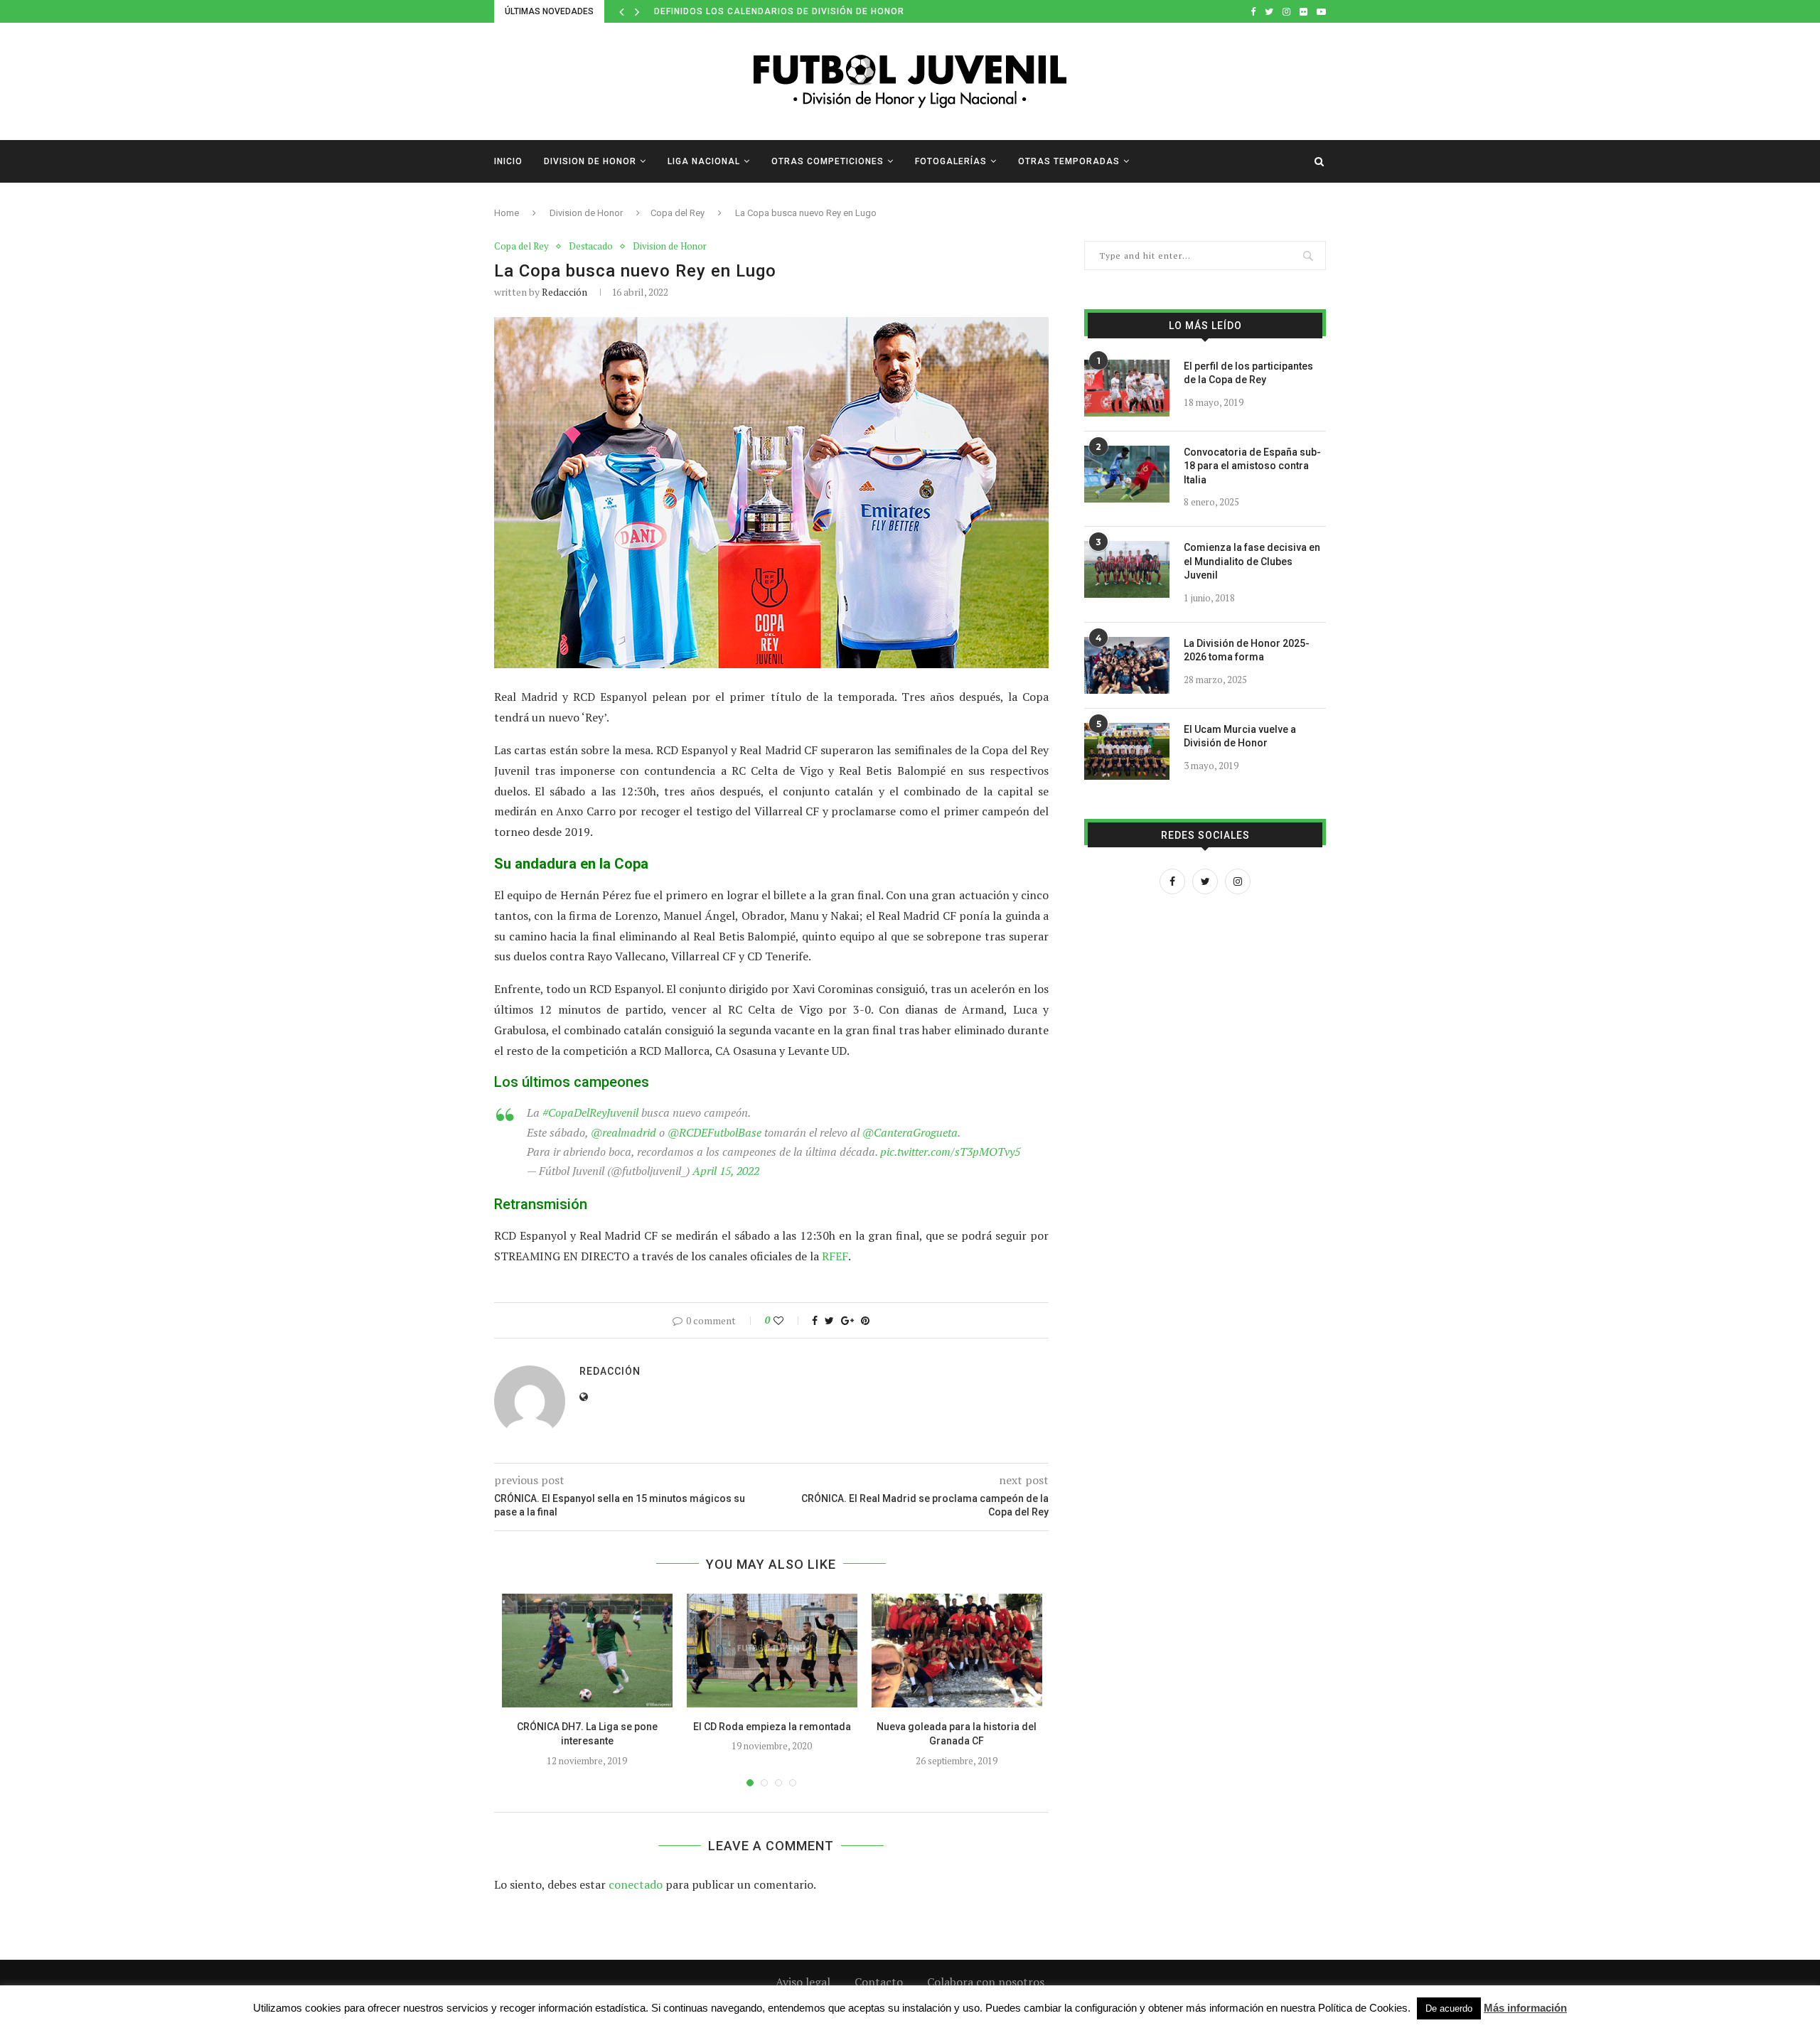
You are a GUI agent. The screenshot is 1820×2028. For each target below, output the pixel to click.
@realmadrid (623, 1132)
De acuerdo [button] (1449, 2008)
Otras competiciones (828, 161)
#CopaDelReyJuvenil (590, 1112)
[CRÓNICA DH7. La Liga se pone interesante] (587, 1651)
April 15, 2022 (726, 1171)
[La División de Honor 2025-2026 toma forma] (1127, 665)
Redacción (564, 292)
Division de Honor (590, 161)
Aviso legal (803, 1982)
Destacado (591, 247)
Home (507, 213)
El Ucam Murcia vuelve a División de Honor (1240, 736)
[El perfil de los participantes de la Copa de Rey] (1127, 388)
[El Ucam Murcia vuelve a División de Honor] (1127, 751)
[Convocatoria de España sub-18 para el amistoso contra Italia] (1127, 474)
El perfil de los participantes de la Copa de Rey (1248, 373)
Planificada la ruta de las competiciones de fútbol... (795, 11)
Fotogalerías (951, 161)
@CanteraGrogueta (910, 1132)
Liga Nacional (704, 161)
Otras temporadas (1069, 161)
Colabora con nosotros (986, 1982)
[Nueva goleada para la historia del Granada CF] (957, 1651)
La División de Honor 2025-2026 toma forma (1247, 650)
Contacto (879, 1982)
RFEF (835, 1256)
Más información (1525, 2008)
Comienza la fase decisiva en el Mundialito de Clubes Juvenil (1252, 561)
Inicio (508, 161)
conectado (636, 1884)
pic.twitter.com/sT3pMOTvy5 (950, 1152)
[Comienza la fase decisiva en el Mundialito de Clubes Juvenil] (1127, 569)
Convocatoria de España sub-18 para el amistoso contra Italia (1252, 466)
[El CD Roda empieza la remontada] (772, 1651)
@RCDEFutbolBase (714, 1132)
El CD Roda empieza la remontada (772, 1727)
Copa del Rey (678, 213)
